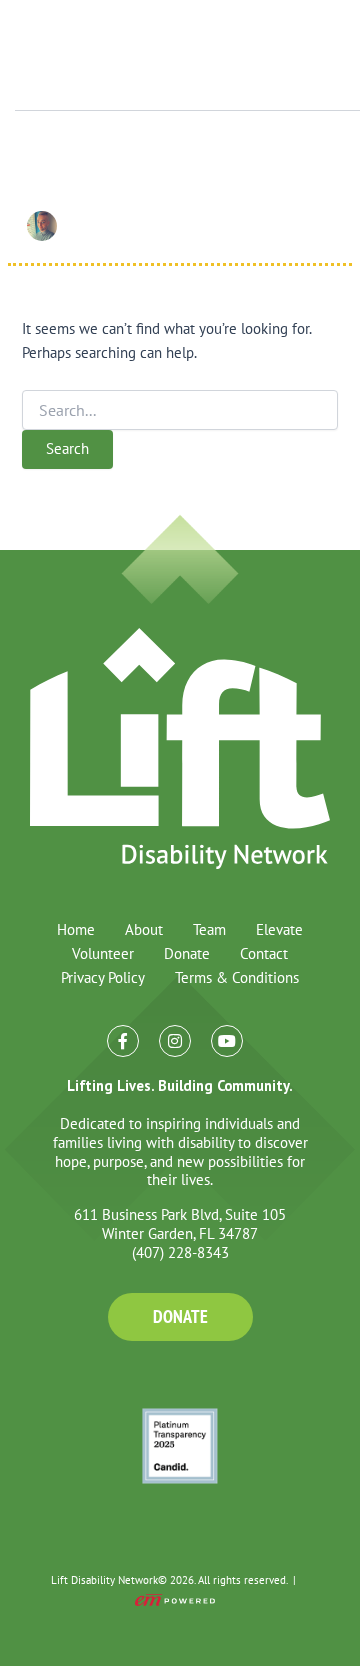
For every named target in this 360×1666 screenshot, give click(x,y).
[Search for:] (179, 411)
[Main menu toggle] (314, 55)
